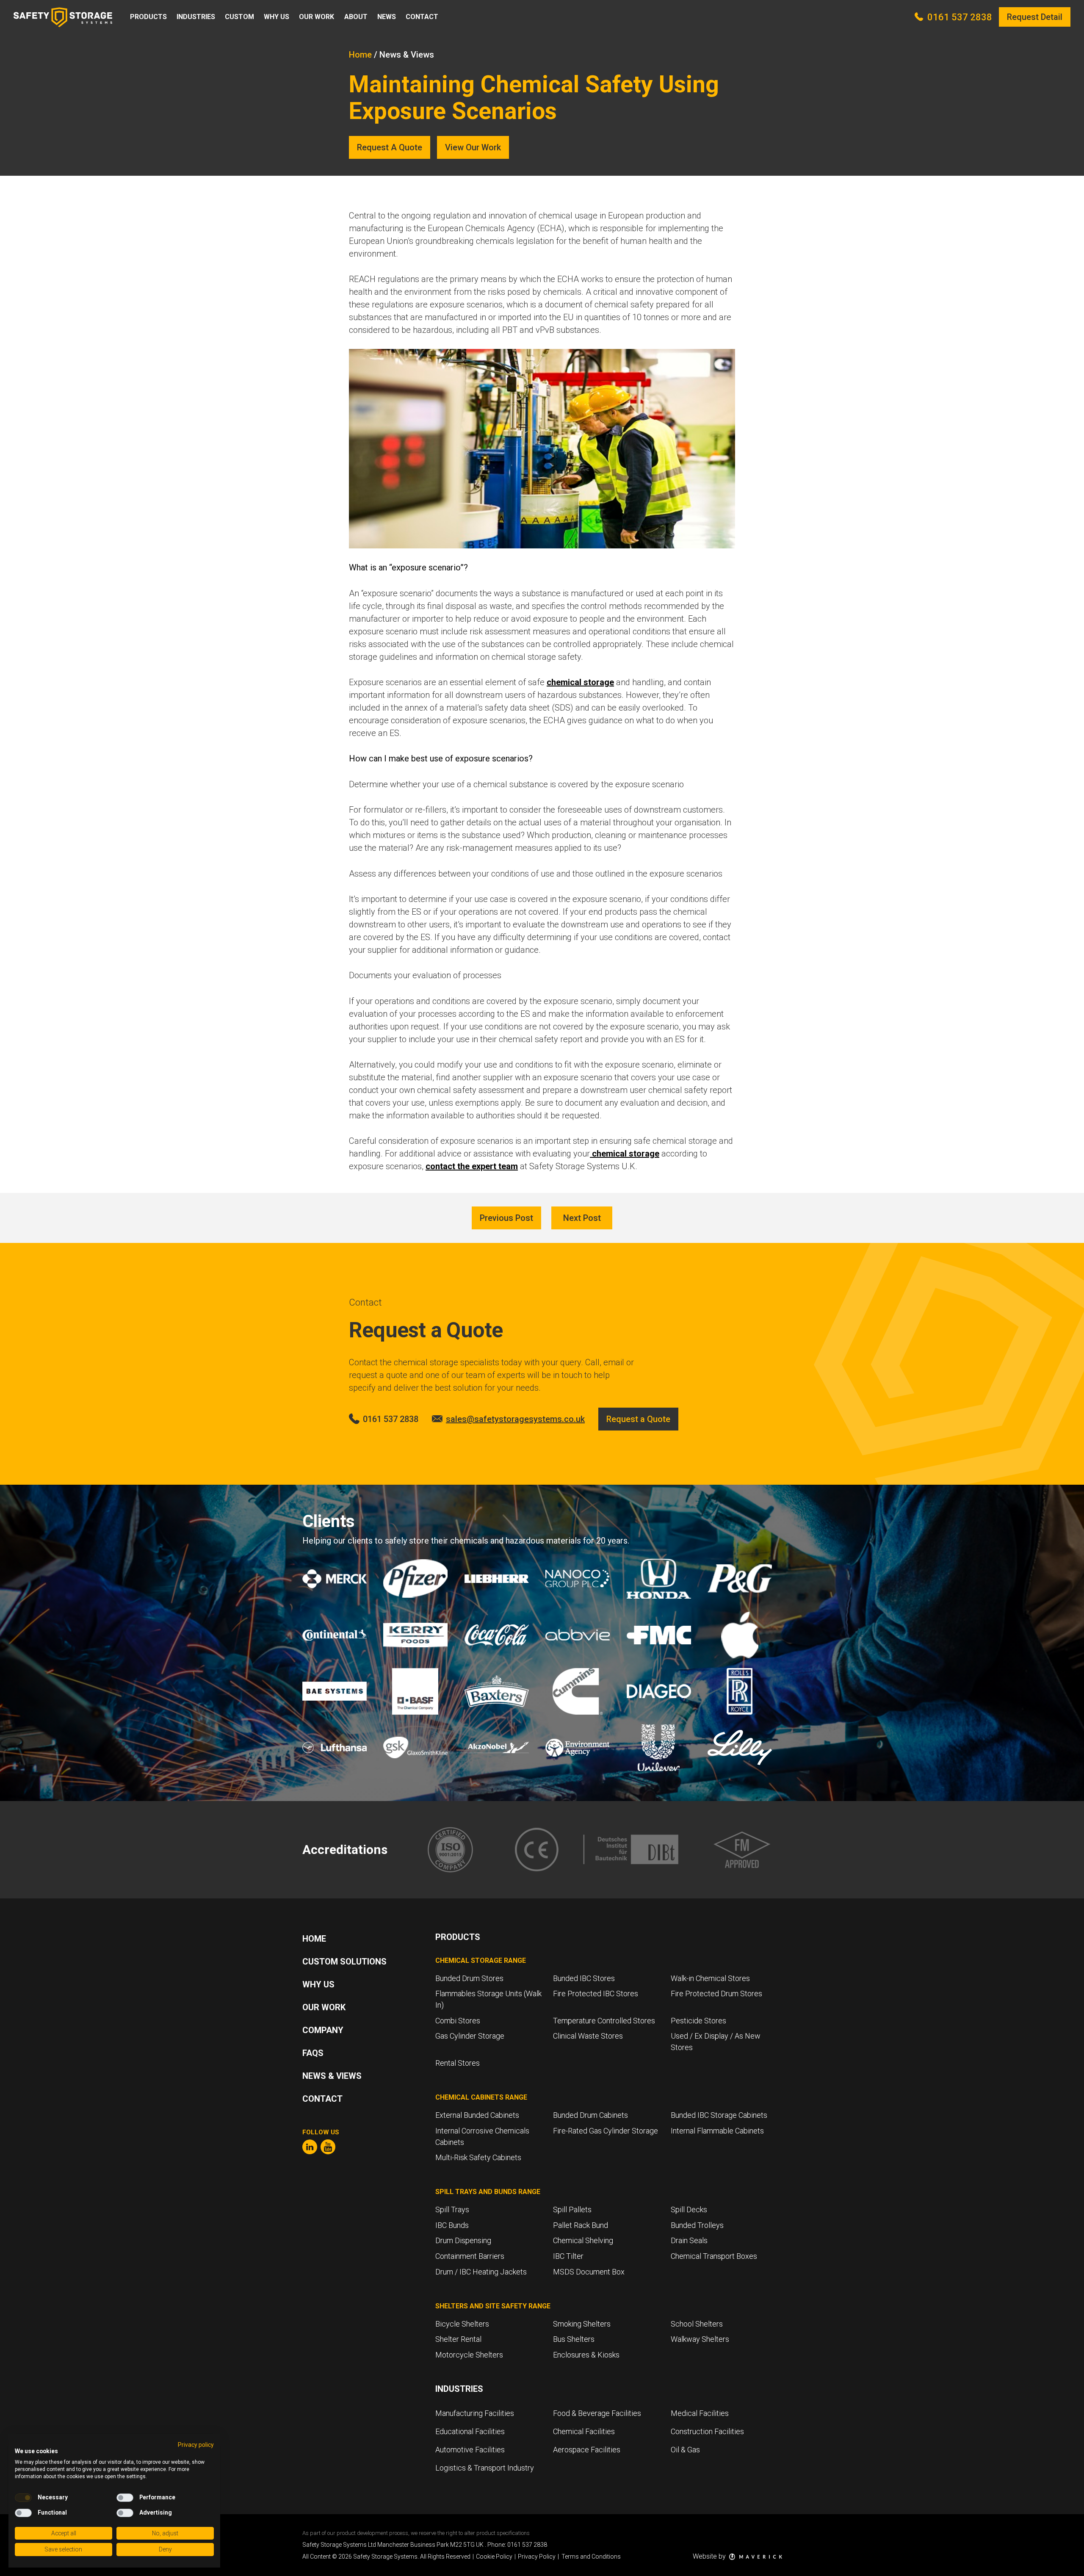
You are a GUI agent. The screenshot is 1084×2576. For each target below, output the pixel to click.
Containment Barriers (470, 2256)
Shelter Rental (458, 2339)
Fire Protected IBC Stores (596, 1994)
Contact (422, 17)
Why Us (277, 17)
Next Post (582, 1218)
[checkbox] (23, 2498)
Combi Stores (458, 2021)
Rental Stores (458, 2063)
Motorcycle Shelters (469, 2355)
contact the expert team (472, 1166)
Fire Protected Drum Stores (716, 1994)
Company (323, 2030)
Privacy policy (196, 2445)
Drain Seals (689, 2240)
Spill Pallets (572, 2209)
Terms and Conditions (589, 2557)
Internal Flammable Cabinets (717, 2131)
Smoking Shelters (582, 2324)
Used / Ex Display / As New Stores (716, 2042)
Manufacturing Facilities (475, 2413)
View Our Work (473, 147)
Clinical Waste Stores (588, 2036)
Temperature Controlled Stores (604, 2021)
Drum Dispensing (463, 2240)
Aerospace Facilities (587, 2450)
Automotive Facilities (470, 2450)
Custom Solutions (344, 1962)
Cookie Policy (492, 2557)
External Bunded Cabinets (477, 2115)
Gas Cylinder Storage (470, 2036)
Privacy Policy (535, 2557)
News (387, 17)
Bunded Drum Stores (469, 1978)
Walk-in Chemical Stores (710, 1978)
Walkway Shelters (700, 2339)
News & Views (332, 2076)
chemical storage (580, 682)
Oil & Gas (685, 2450)
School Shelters (697, 2324)
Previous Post (506, 1218)
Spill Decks (689, 2209)
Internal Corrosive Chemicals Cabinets (482, 2136)
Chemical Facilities (584, 2431)
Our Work (317, 17)
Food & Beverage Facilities (597, 2413)
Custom (239, 17)
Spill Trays (452, 2209)
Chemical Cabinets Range (481, 2097)
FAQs (313, 2053)
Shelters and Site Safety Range (493, 2306)
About (356, 17)
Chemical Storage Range (481, 1960)
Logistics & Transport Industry (485, 2468)
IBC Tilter (568, 2256)
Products (148, 17)
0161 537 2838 (960, 17)
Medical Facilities (700, 2413)
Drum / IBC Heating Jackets (481, 2272)
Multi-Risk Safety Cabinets (478, 2157)
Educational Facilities (470, 2431)
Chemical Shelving (583, 2240)
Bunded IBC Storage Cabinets (719, 2115)
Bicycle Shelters (462, 2324)
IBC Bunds (452, 2225)
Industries (196, 17)
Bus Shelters (574, 2339)
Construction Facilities (707, 2431)
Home (360, 55)
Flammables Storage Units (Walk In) (488, 1999)
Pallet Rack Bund (581, 2225)
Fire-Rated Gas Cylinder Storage (606, 2131)
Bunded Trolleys (697, 2225)
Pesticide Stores (698, 2021)
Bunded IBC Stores (584, 1978)
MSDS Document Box (589, 2272)
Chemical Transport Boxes (714, 2256)
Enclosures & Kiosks (586, 2355)
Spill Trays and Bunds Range (488, 2192)
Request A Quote (390, 147)
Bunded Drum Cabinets (590, 2115)
